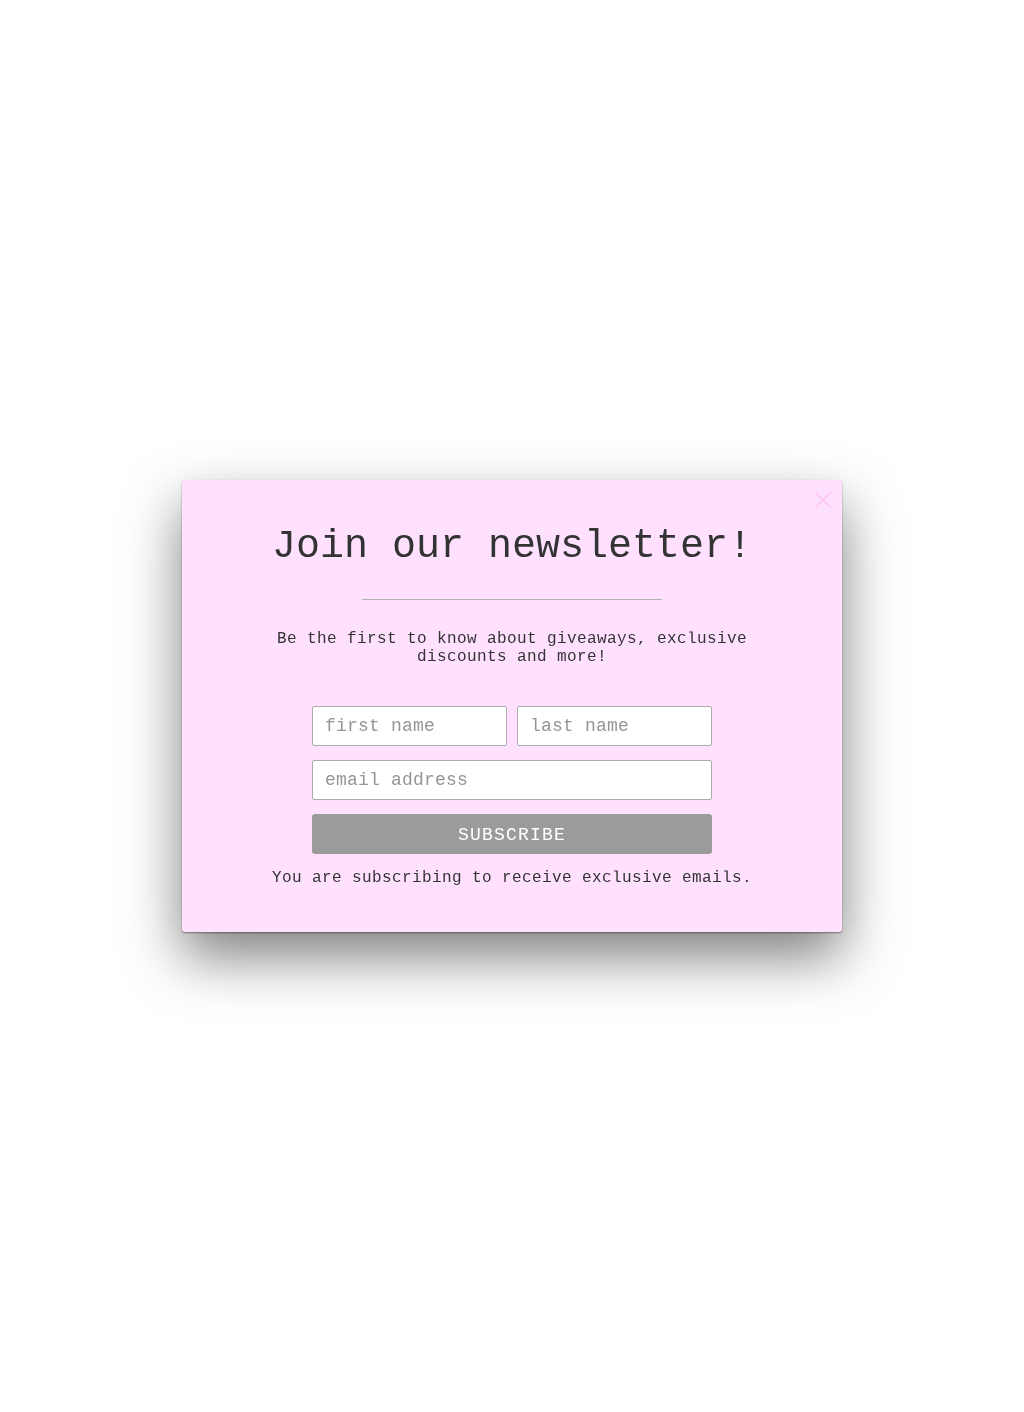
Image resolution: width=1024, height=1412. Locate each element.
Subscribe (512, 835)
